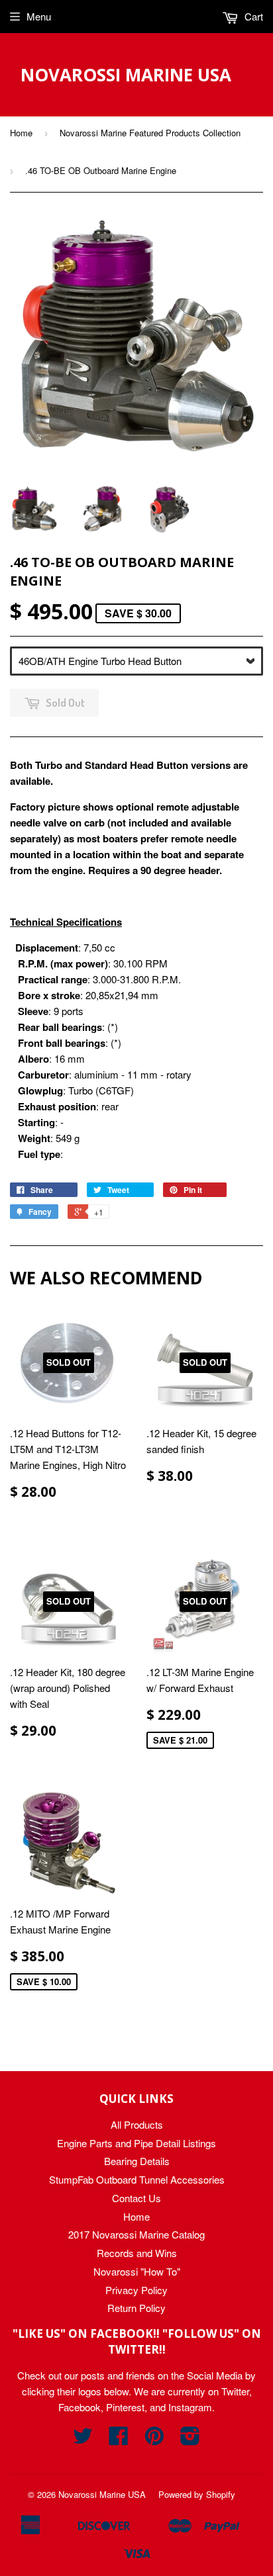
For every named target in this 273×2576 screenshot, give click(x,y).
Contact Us (136, 2198)
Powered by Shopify (197, 2494)
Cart (252, 16)
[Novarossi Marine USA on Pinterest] (154, 2439)
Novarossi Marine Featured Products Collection (150, 133)
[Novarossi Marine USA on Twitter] (83, 2439)
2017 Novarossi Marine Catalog (136, 2234)
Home (21, 133)
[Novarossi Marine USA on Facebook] (119, 2439)
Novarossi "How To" (137, 2271)
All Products (137, 2124)
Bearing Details (137, 2161)
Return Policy (136, 2308)
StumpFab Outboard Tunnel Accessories (137, 2179)
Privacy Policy (136, 2290)
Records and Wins (137, 2253)
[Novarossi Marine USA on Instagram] (190, 2439)
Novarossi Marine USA (126, 75)
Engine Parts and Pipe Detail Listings (136, 2143)
